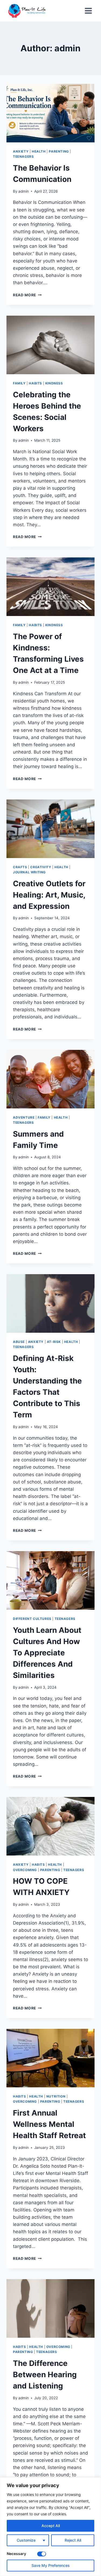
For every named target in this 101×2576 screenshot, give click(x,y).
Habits (35, 383)
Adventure (24, 1117)
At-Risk (54, 1342)
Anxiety (21, 151)
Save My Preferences (51, 2565)
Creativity (41, 867)
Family (19, 383)
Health (39, 151)
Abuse (19, 1342)
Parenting (59, 151)
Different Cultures (32, 1619)
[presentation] (50, 113)
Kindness (54, 383)
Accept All (51, 2526)
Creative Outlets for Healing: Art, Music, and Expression (49, 895)
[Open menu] (88, 11)
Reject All (73, 2540)
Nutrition (56, 2096)
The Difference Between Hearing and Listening (45, 2375)
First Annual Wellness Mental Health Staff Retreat (49, 2124)
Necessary (16, 2554)
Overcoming (25, 1870)
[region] (50, 2527)
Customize (26, 2540)
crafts (20, 867)
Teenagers (23, 156)
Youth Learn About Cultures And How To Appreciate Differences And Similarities (47, 1653)
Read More (27, 295)
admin (24, 191)
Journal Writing (29, 872)
